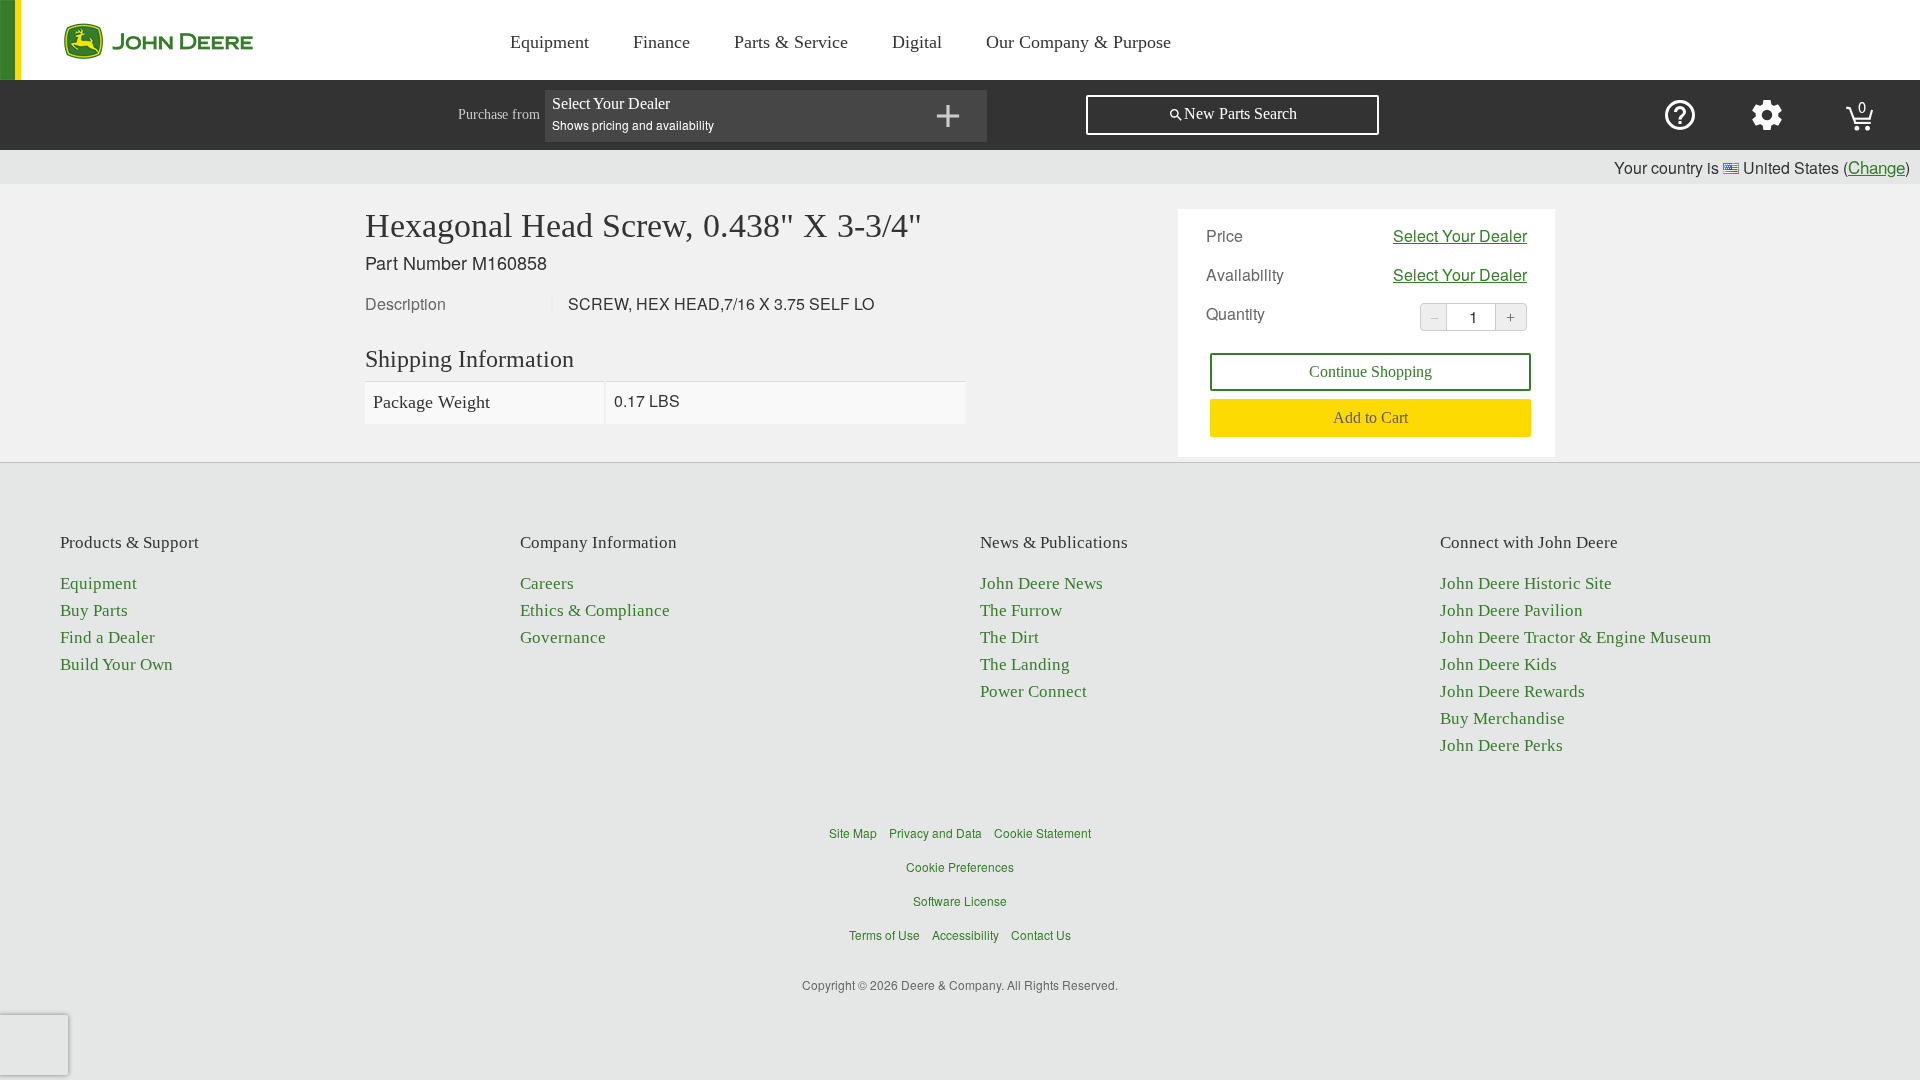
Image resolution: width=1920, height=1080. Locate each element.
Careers (547, 583)
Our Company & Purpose (1078, 42)
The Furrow (1021, 610)
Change (1876, 166)
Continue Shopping (1370, 371)
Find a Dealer (107, 637)
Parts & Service (791, 42)
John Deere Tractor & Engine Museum (1575, 637)
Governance (563, 637)
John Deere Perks (1501, 745)
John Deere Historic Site (1526, 583)
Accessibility (965, 934)
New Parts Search (1232, 114)
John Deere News (1041, 583)
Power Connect (1033, 691)
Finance (661, 42)
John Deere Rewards (1512, 691)
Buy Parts (94, 610)
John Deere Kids (1498, 664)
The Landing (1025, 664)
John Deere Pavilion (1511, 610)
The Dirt (1009, 637)
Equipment (549, 42)
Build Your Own (116, 664)
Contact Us (1041, 934)
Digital (917, 42)
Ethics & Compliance (595, 610)
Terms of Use (884, 934)
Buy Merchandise (1502, 718)
